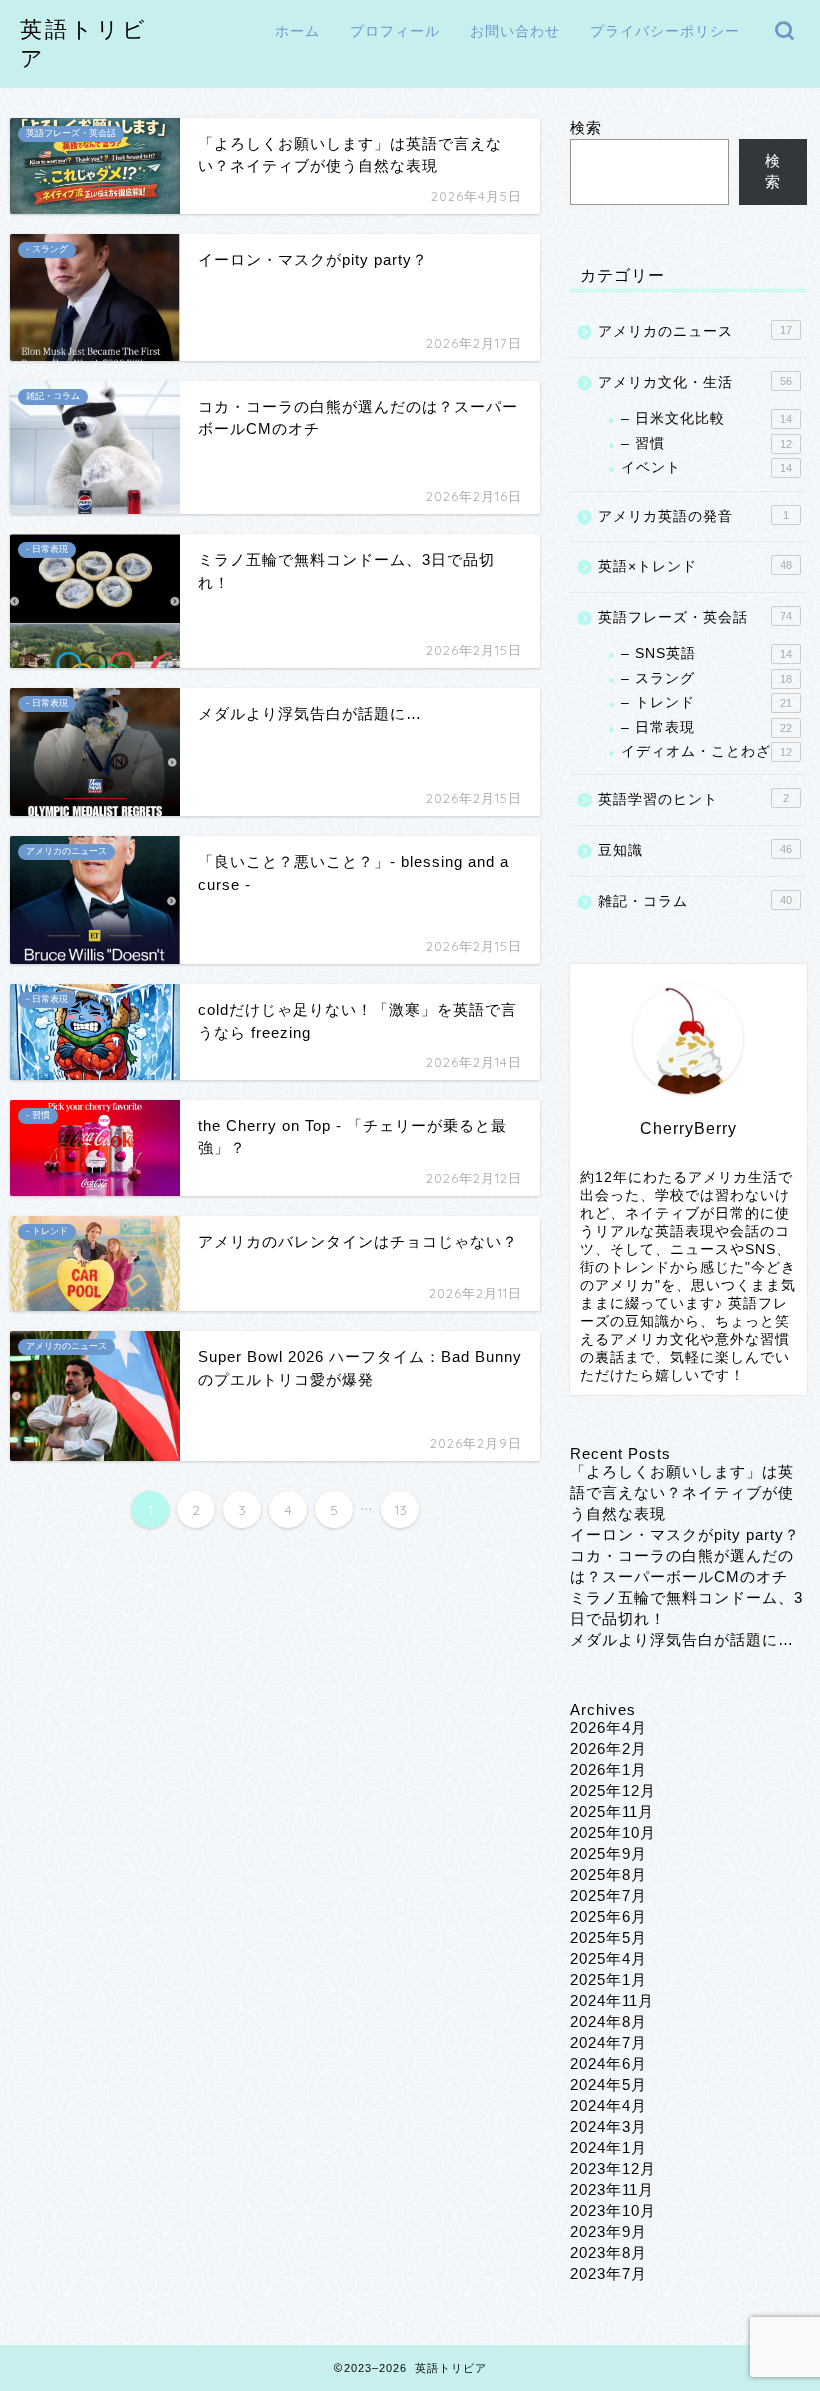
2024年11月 (612, 2000)
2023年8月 (608, 2252)
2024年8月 (608, 2021)
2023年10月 (613, 2210)
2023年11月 (612, 2189)
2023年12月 (613, 2168)
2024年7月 (608, 2042)
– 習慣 (706, 443)
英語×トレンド (695, 566)
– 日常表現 (706, 727)
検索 (586, 127)
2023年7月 (608, 2273)
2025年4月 (608, 1958)
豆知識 (695, 850)
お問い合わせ (515, 31)
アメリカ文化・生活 (695, 382)
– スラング (706, 678)
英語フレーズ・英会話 (695, 617)
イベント (706, 467)
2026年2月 (608, 1748)
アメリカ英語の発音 (693, 516)
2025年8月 (608, 1874)
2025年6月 (608, 1916)
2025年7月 (608, 1895)
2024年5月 (608, 2084)
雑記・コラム (695, 901)
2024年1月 (608, 2147)
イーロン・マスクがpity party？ (685, 1534)
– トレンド (706, 702)
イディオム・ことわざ (706, 751)
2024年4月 (608, 2105)
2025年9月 (608, 1853)
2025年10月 (613, 1832)
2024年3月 (608, 2126)
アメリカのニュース (695, 331)
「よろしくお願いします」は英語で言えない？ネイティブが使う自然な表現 (682, 1492)
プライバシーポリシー (665, 31)
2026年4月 (608, 1727)
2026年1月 (608, 1769)
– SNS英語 (706, 653)
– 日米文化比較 (706, 418)
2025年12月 (613, 1790)
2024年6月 (608, 2063)
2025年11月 (612, 1811)
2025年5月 (608, 1937)
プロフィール (395, 31)
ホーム (297, 31)
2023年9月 (608, 2231)
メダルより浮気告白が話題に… (682, 1639)
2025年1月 (608, 1979)
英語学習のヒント (693, 799)
